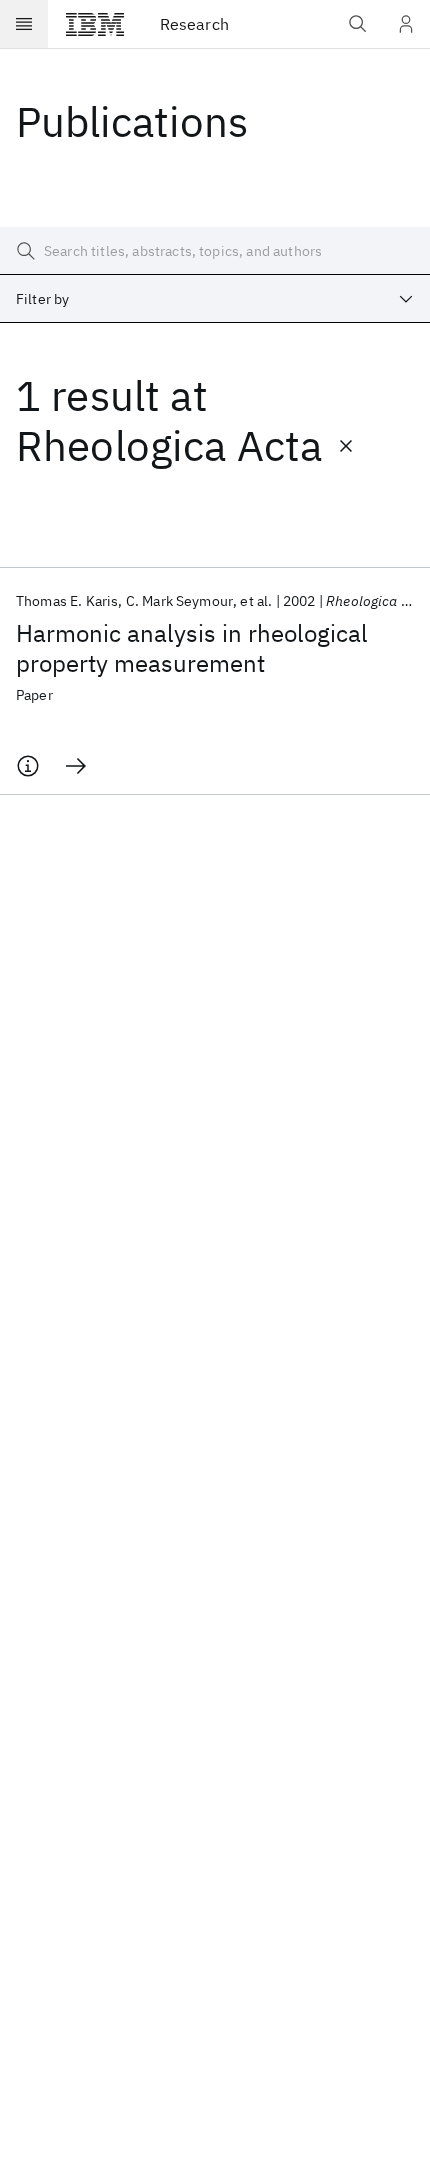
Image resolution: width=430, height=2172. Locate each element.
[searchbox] (215, 251)
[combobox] (215, 299)
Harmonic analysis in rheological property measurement (192, 648)
